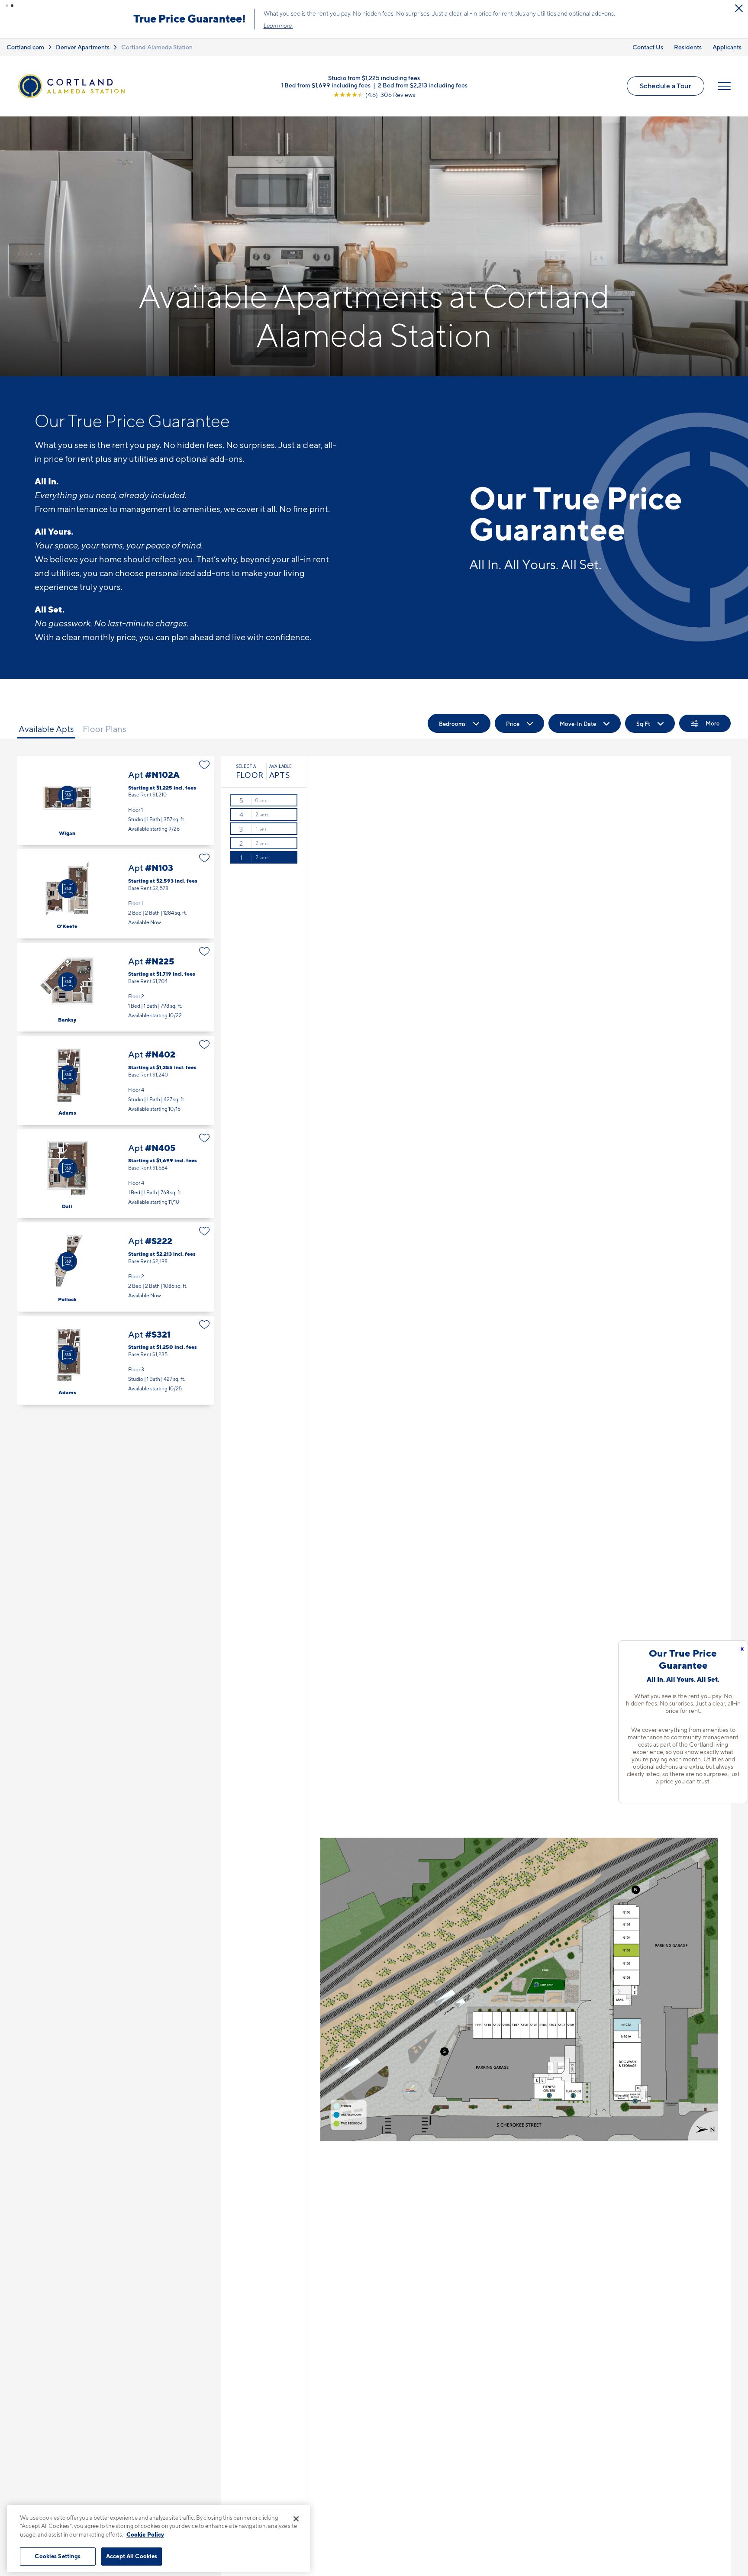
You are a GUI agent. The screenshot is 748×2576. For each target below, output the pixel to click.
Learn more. (278, 26)
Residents (688, 47)
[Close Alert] (739, 8)
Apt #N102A (116, 801)
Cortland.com (25, 47)
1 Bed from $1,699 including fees (326, 85)
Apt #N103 (116, 894)
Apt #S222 (116, 1267)
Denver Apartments (83, 47)
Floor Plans (105, 729)
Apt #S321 (116, 1360)
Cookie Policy (145, 2534)
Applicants (727, 47)
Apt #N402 (116, 1080)
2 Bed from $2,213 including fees (423, 85)
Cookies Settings (58, 2556)
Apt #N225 (116, 987)
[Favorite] (205, 765)
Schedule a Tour (666, 86)
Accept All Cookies (132, 2556)
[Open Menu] (724, 86)
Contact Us (648, 47)
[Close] (296, 2519)
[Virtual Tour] (68, 795)
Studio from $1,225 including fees (374, 77)
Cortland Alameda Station (157, 47)
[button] (7, 6)
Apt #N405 (116, 1174)
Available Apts (46, 729)
